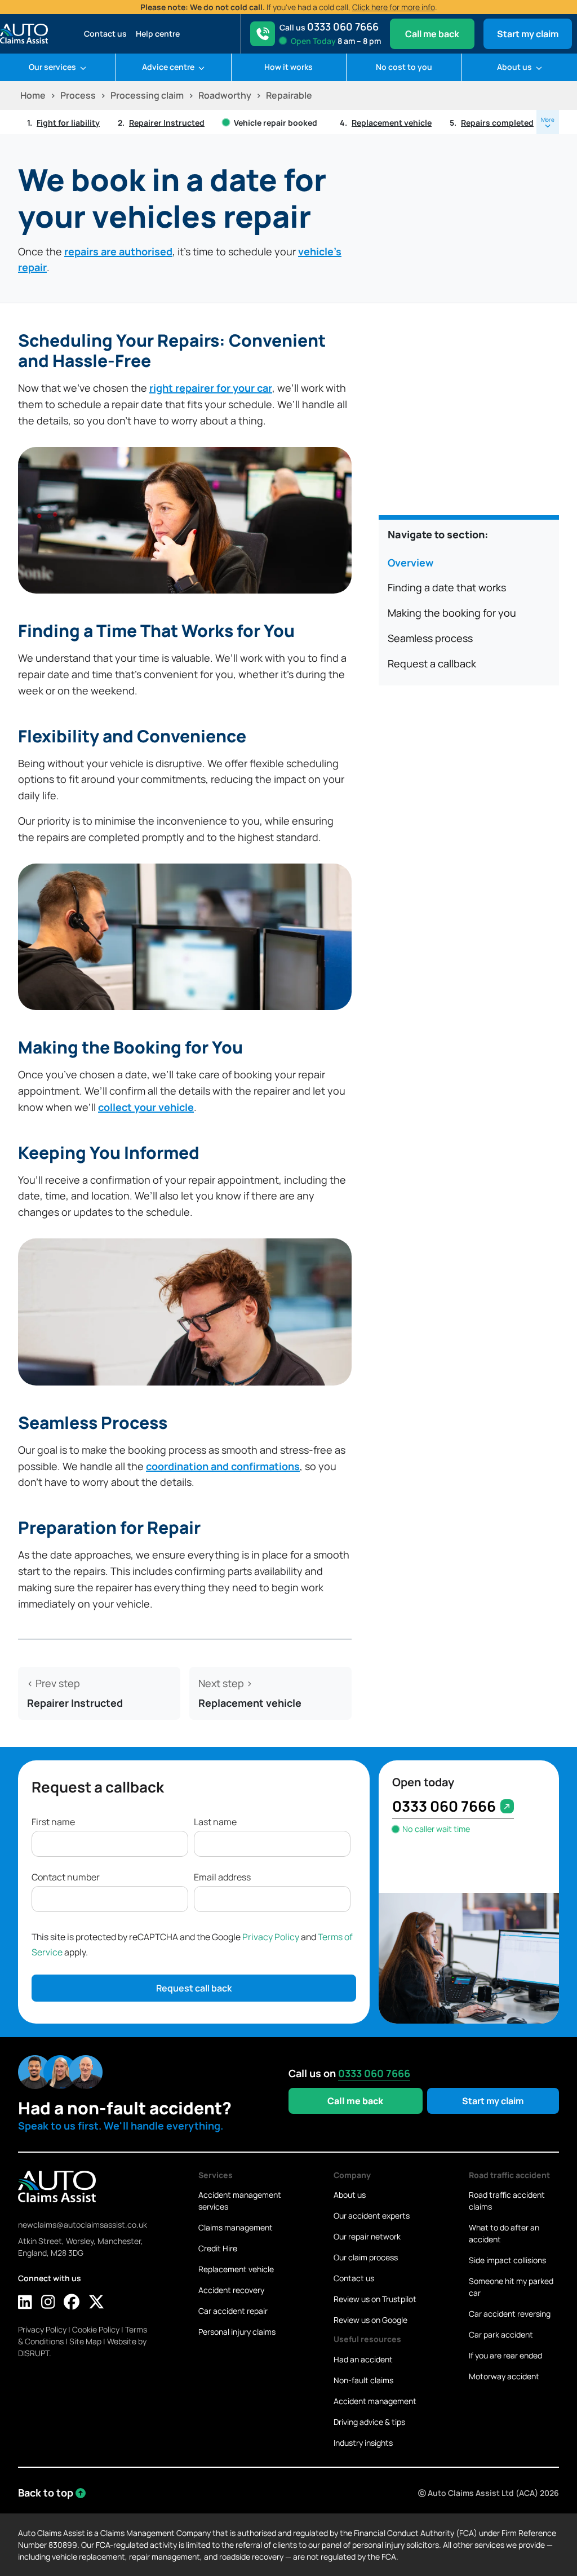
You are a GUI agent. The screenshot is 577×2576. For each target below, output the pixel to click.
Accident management (375, 2401)
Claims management (236, 2227)
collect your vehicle (146, 1107)
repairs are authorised (118, 251)
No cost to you (404, 67)
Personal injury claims (237, 2332)
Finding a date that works (447, 587)
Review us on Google (370, 2320)
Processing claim (147, 95)
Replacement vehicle (236, 2269)
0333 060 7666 (444, 1806)
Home (33, 95)
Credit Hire (218, 2248)
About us (515, 67)
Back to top (46, 2493)
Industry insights (363, 2443)
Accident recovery (231, 2290)
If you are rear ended (505, 2355)
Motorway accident (504, 2376)
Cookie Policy (96, 2329)
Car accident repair (233, 2311)
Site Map (85, 2341)
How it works (288, 67)
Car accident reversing (510, 2314)
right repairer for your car (211, 388)
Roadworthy (225, 95)
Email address (222, 1877)
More (548, 119)
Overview (410, 563)
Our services (53, 67)
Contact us (105, 34)
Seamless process (430, 638)
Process (78, 95)
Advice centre (169, 67)
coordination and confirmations (223, 1466)
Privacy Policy (271, 1937)
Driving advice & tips (369, 2422)
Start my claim (528, 34)
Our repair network (367, 2236)
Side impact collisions (507, 2260)
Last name (215, 1822)
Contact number (66, 1877)
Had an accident (363, 2359)
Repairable (289, 95)
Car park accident (501, 2334)
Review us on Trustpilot (375, 2299)
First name (53, 1822)
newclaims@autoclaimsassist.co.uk (83, 2225)
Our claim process (366, 2257)
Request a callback (432, 663)
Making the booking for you (452, 613)
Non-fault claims (363, 2380)
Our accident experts (372, 2216)
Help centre (158, 34)
